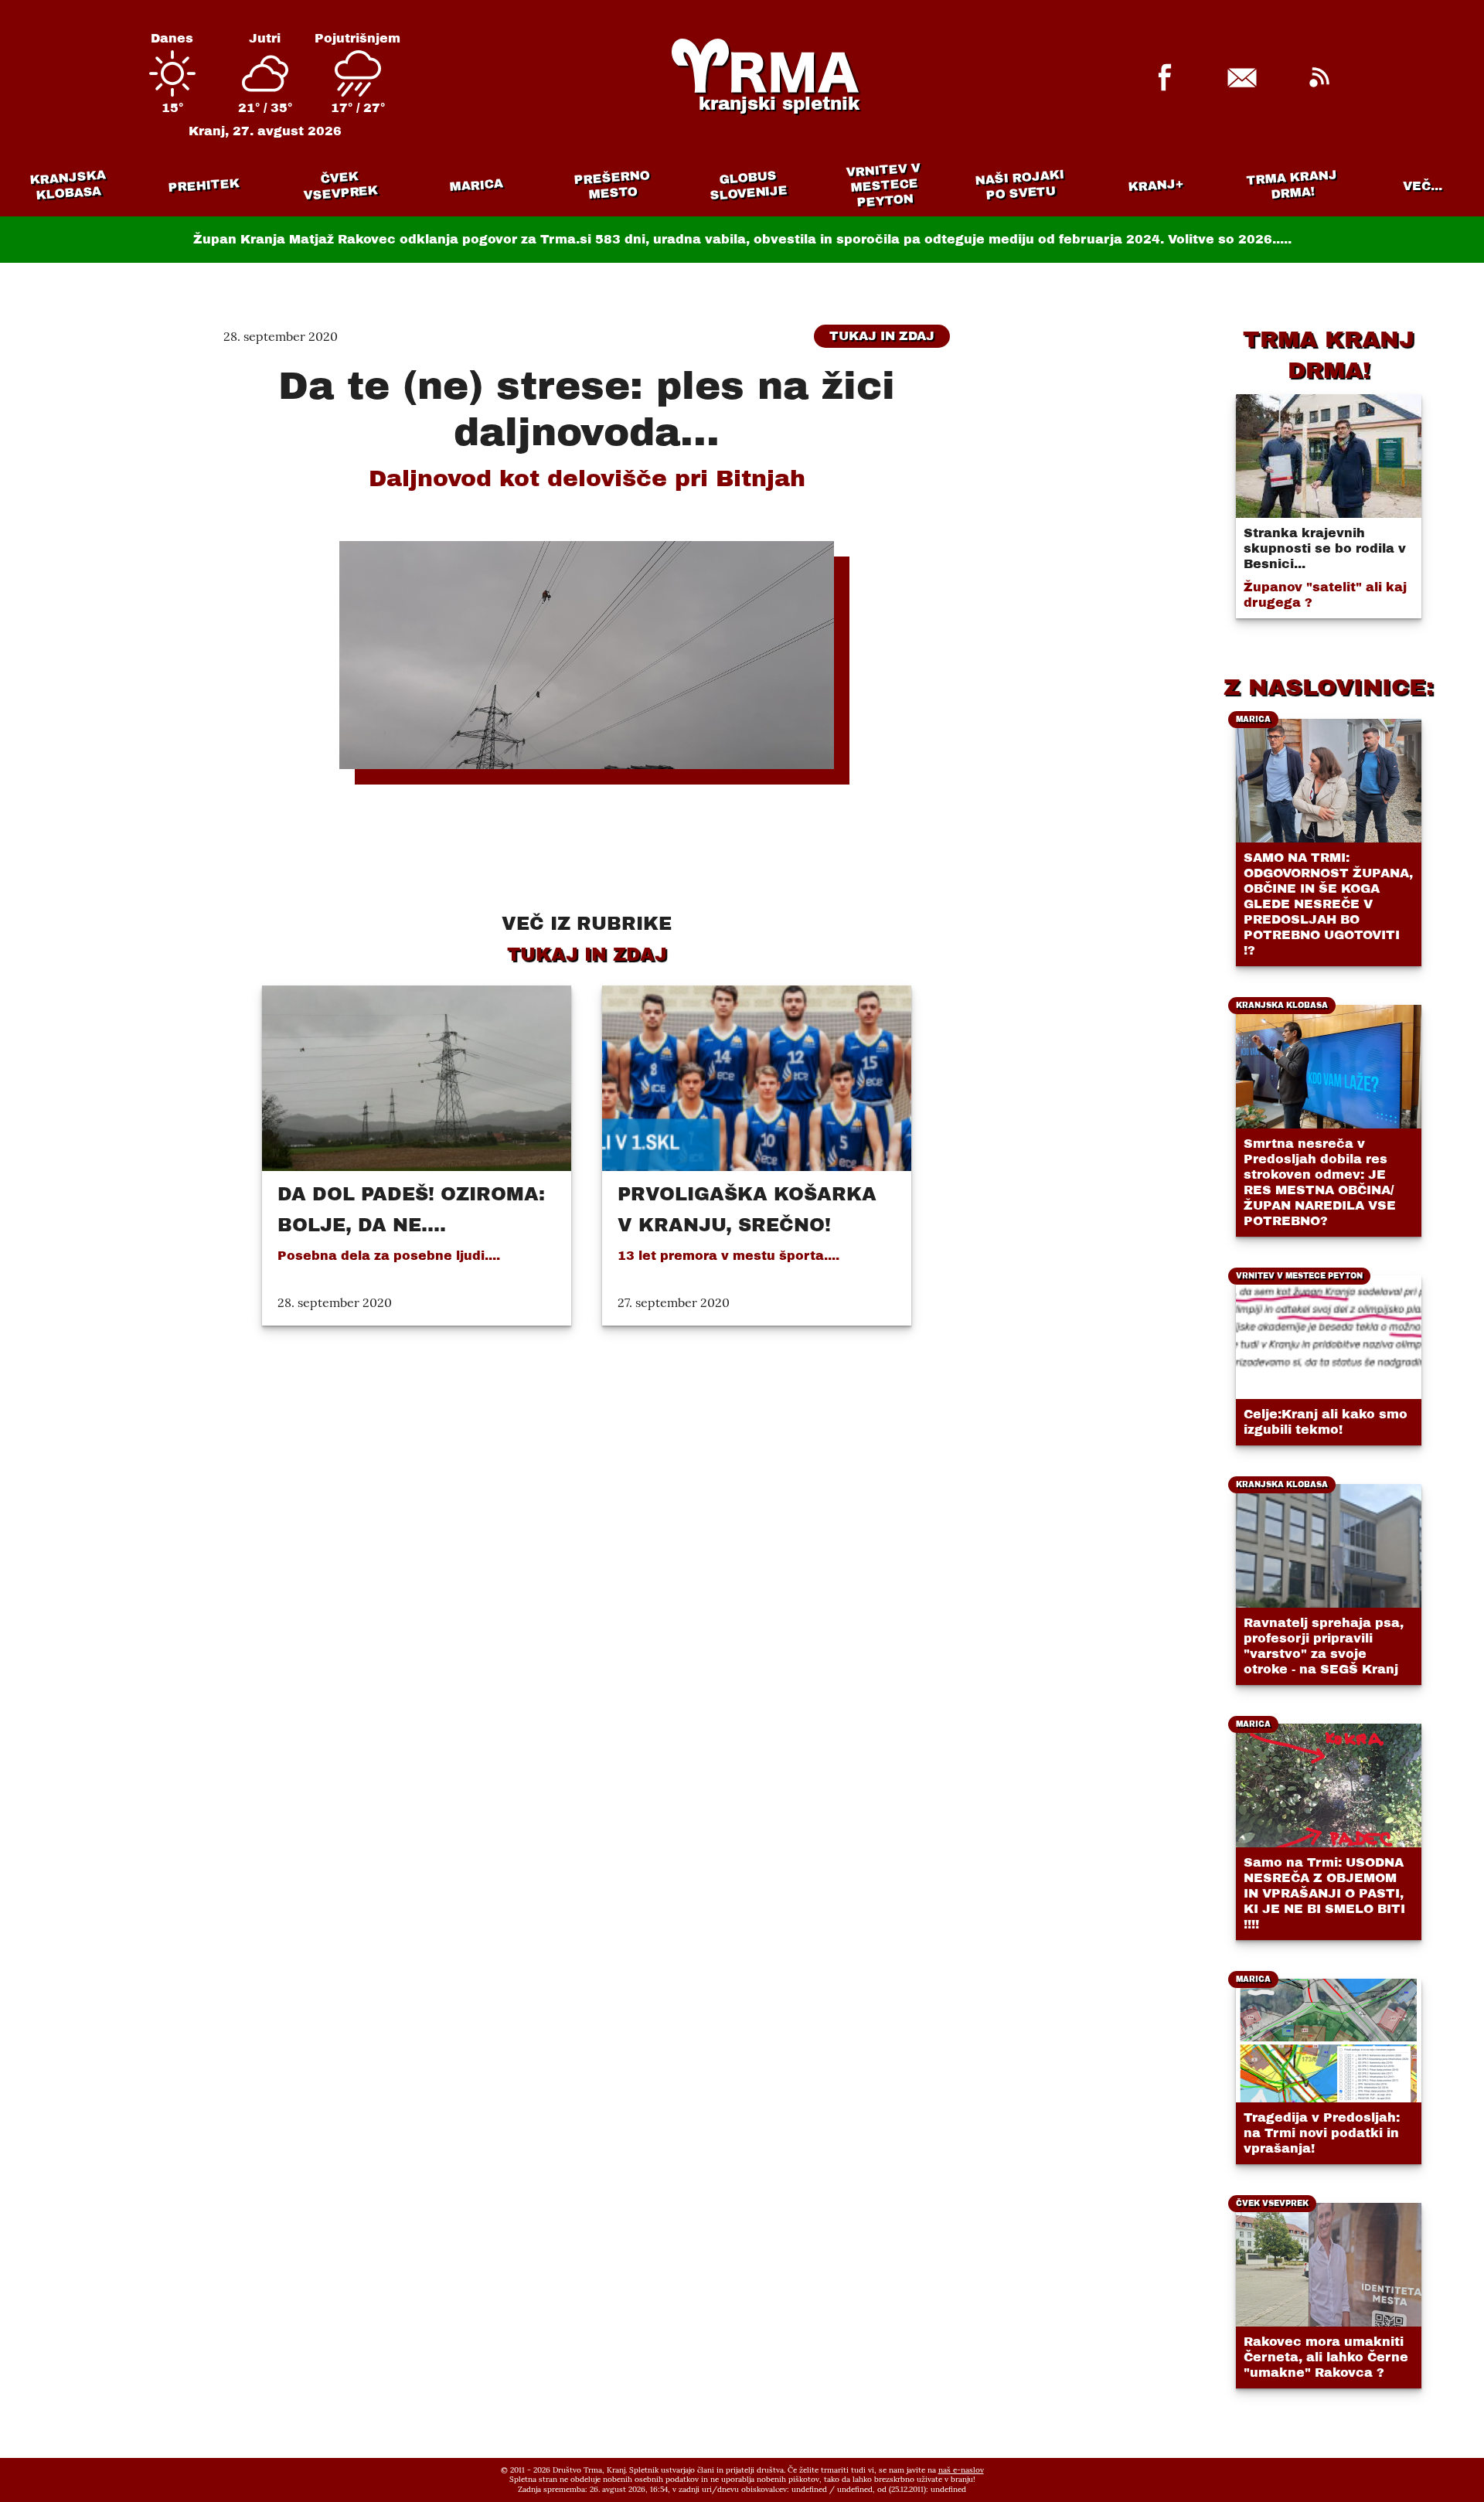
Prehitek (204, 185)
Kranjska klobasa (68, 185)
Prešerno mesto (612, 185)
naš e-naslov (961, 2470)
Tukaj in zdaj (882, 336)
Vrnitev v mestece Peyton (883, 185)
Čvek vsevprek (341, 186)
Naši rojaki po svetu (1019, 185)
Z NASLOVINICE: (1329, 687)
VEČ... (1423, 186)
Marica (476, 186)
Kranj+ (1156, 186)
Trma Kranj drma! (1292, 184)
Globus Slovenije (749, 185)
